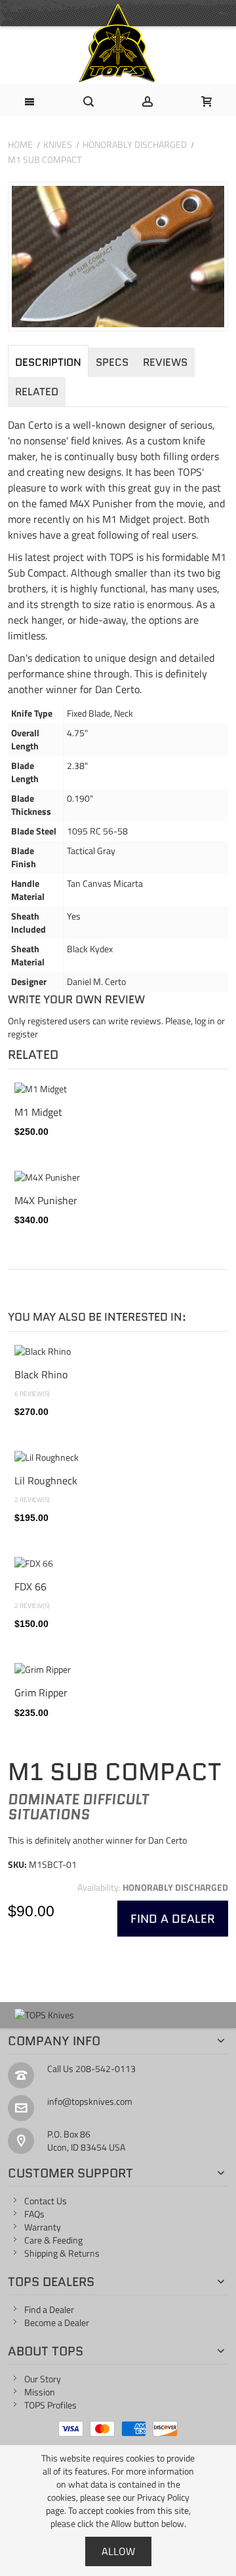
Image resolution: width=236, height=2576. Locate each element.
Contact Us (46, 2201)
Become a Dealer (57, 2322)
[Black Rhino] (118, 1351)
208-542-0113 (106, 2068)
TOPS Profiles (50, 2405)
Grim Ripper (41, 1692)
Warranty (43, 2227)
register (23, 1034)
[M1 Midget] (118, 1089)
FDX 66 (30, 1586)
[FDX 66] (118, 1564)
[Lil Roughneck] (118, 1458)
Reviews (165, 362)
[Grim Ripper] (118, 1670)
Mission (40, 2392)
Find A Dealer (173, 1919)
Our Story (43, 2379)
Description (48, 362)
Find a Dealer (49, 2309)
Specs (112, 362)
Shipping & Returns (62, 2253)
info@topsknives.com (90, 2101)
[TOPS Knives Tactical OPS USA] (118, 43)
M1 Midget (38, 1112)
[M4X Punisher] (118, 1177)
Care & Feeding (53, 2240)
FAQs (34, 2214)
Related (37, 392)
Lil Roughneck (46, 1480)
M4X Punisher (46, 1200)
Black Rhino (41, 1374)
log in (205, 1021)
